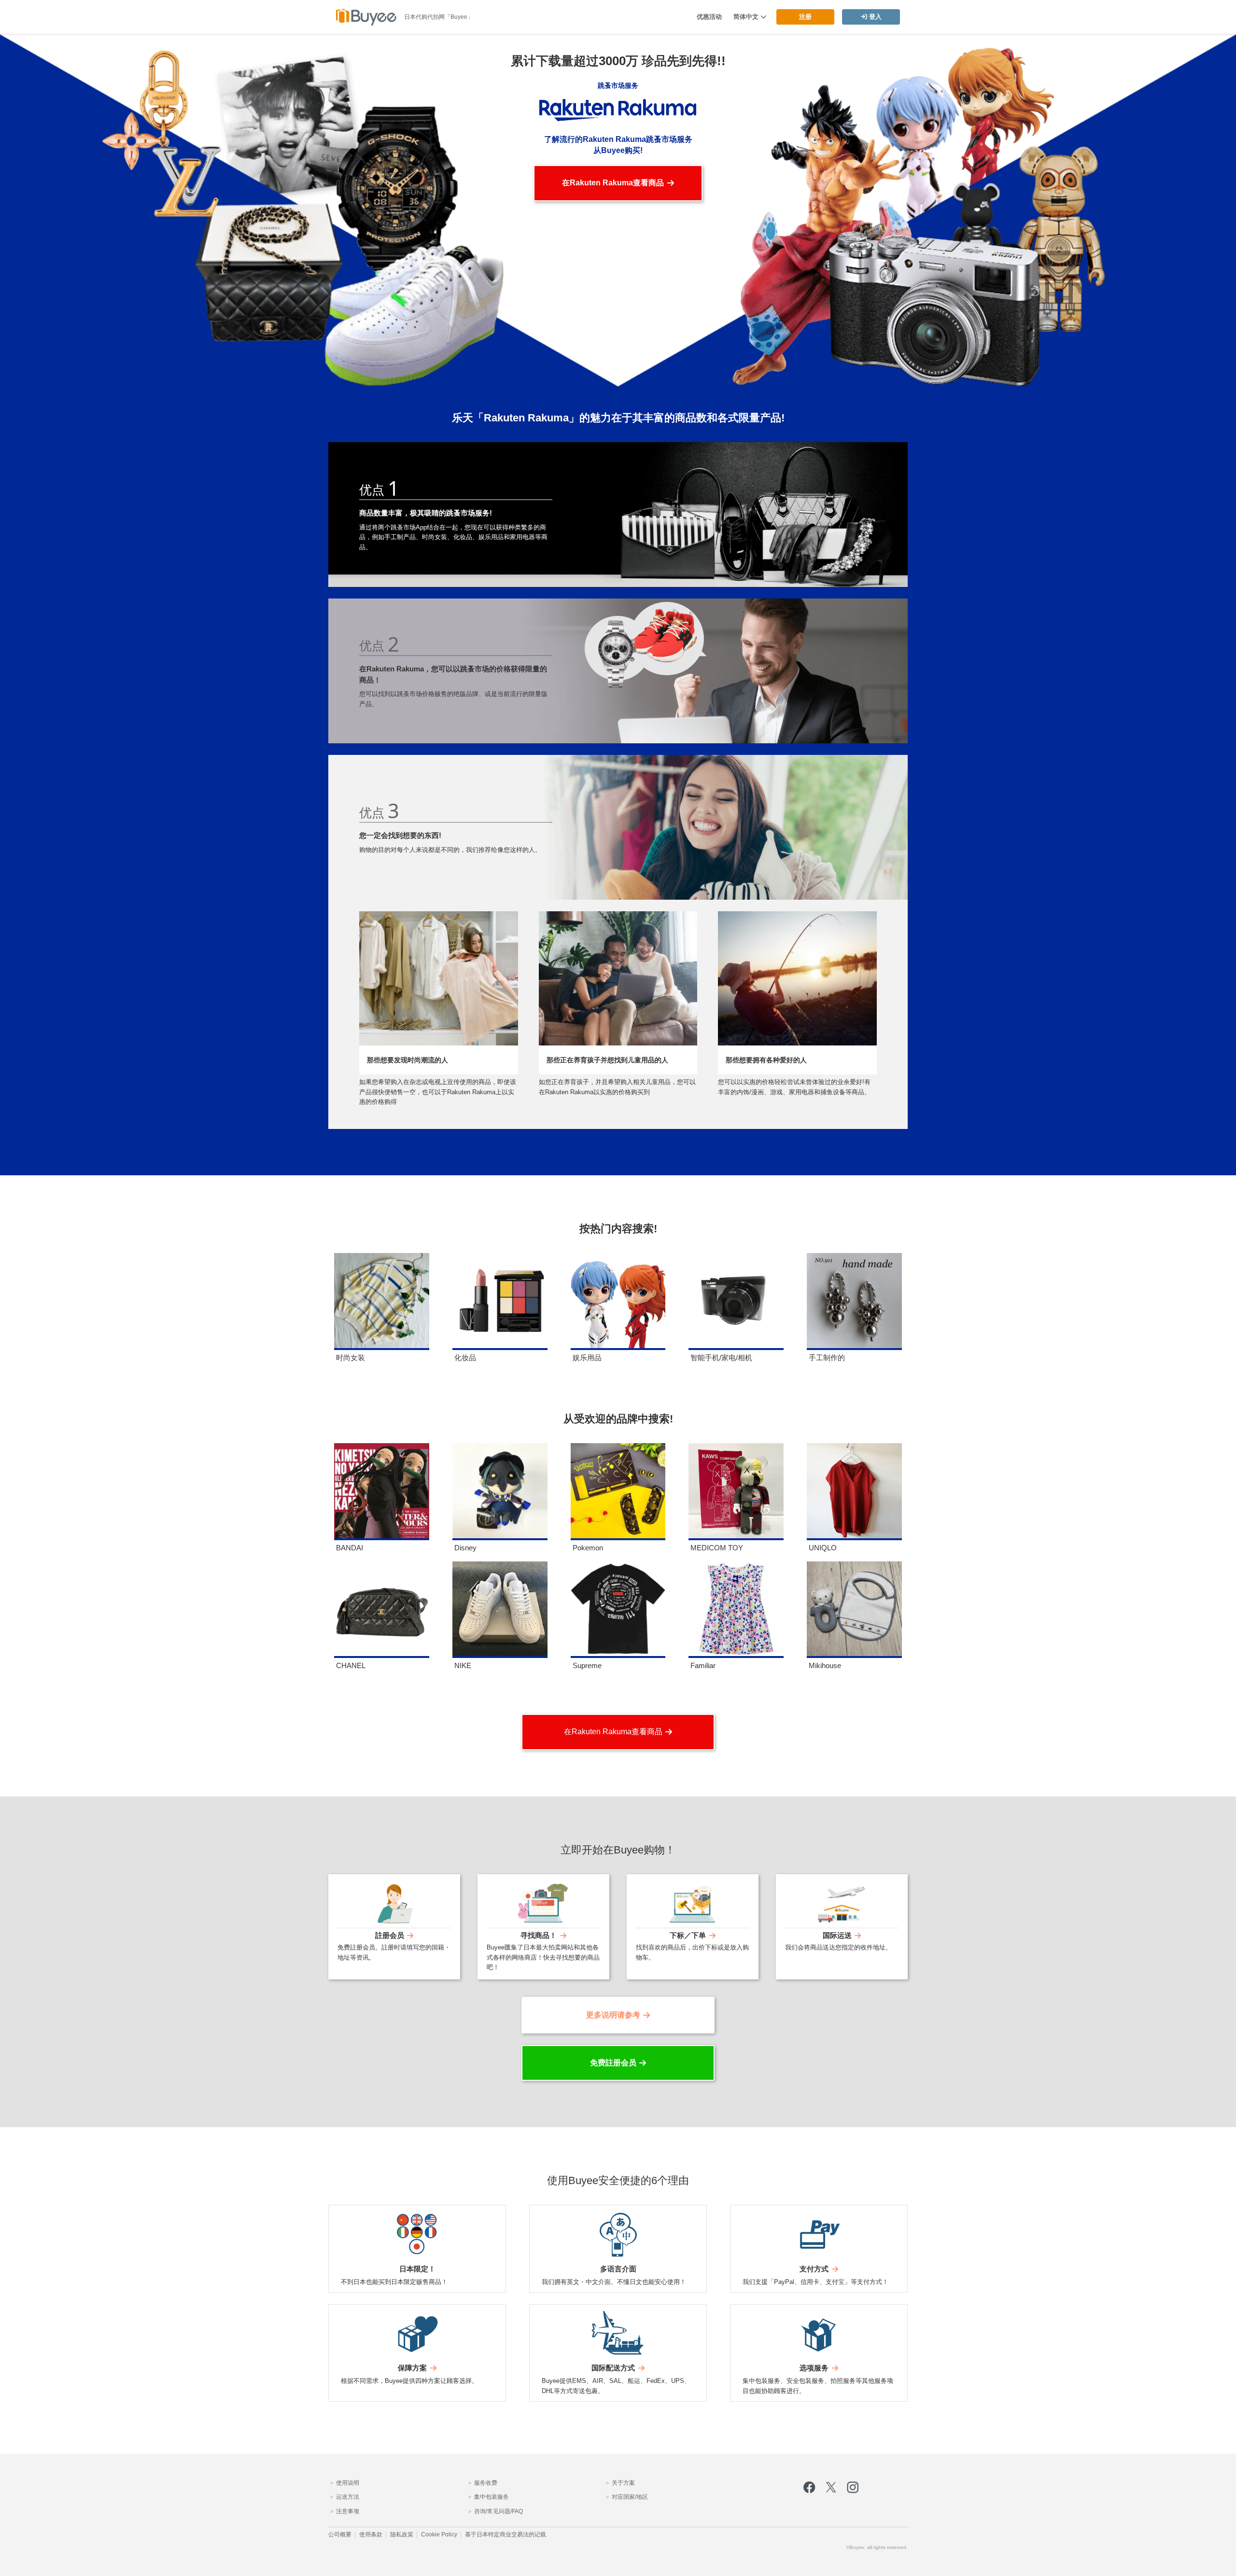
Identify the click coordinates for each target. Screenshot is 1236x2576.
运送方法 (347, 2497)
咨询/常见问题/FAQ (498, 2511)
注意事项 (347, 2511)
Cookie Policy (439, 2535)
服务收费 (485, 2483)
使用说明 (347, 2483)
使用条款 (371, 2535)
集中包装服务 (491, 2497)
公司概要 (340, 2535)
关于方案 (623, 2483)
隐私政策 (402, 2535)
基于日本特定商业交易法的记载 (506, 2535)
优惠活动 (709, 17)
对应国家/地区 (629, 2497)
